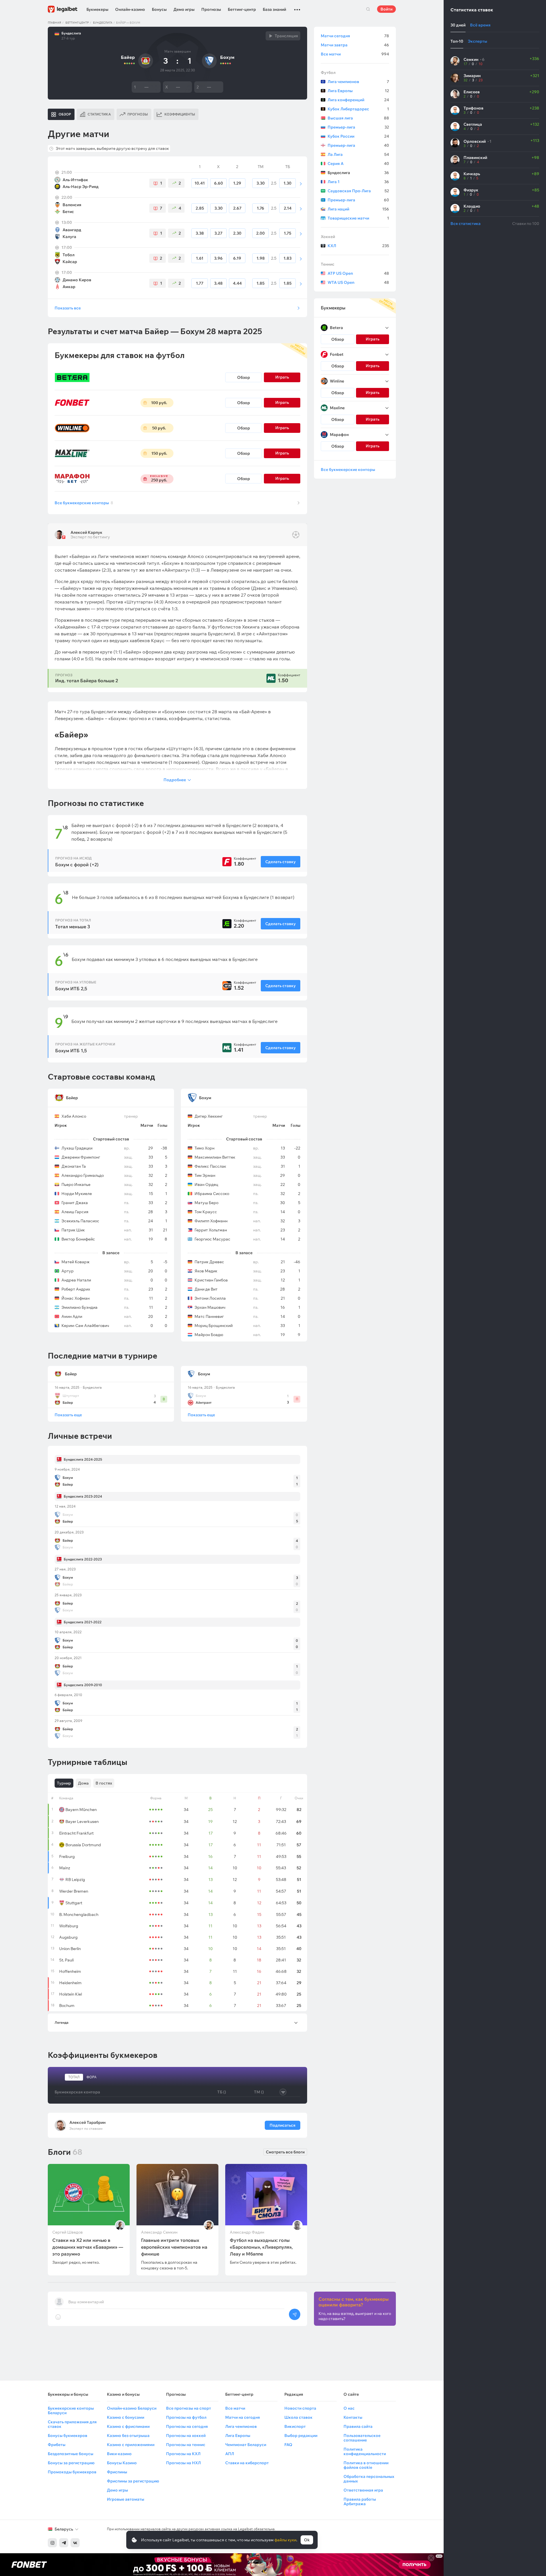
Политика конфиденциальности (365, 2451)
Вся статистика (466, 224)
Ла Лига (358, 154)
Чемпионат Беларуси (246, 2445)
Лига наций (358, 209)
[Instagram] (52, 2543)
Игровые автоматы (126, 2499)
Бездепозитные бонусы (71, 2454)
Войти (386, 9)
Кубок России (358, 136)
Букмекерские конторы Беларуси (71, 2410)
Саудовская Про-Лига (358, 191)
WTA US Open (358, 282)
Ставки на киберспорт (247, 2463)
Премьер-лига (358, 127)
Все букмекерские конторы (84, 503)
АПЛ (230, 2454)
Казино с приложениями (131, 2445)
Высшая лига (358, 118)
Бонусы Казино (122, 2463)
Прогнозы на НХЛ (183, 2463)
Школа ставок (298, 2417)
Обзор (244, 377)
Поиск (368, 9)
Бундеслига (103, 23)
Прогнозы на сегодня (187, 2426)
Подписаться (283, 2125)
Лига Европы (358, 91)
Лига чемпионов (358, 82)
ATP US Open (358, 273)
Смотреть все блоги (285, 2152)
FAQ (288, 2445)
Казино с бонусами (126, 2417)
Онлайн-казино (130, 9)
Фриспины (117, 2472)
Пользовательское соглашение (362, 2438)
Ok (307, 2540)
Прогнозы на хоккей (186, 2436)
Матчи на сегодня (243, 2417)
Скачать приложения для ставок (72, 2424)
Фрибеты (57, 2445)
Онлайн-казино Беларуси (132, 2408)
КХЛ (358, 246)
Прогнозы (211, 9)
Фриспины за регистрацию (133, 2481)
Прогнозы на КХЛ (183, 2454)
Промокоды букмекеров (72, 2472)
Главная (54, 23)
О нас (349, 2408)
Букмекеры (97, 9)
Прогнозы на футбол (186, 2417)
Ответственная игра (363, 2490)
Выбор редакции (301, 2436)
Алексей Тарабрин (87, 2122)
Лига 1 (358, 182)
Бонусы (159, 9)
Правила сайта (358, 2426)
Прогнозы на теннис (186, 2445)
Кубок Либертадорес (358, 109)
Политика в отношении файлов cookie (366, 2465)
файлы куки (285, 2540)
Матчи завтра (355, 45)
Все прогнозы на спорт (189, 2408)
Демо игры (184, 9)
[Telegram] (64, 2543)
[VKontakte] (75, 2543)
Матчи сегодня (355, 36)
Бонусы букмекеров (68, 2436)
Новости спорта (300, 2408)
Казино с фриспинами (128, 2426)
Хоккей (328, 237)
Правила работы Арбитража (360, 2501)
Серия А (358, 164)
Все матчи (355, 54)
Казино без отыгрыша (128, 2436)
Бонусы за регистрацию (71, 2463)
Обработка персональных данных (369, 2479)
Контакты (353, 2417)
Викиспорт (295, 2426)
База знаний (274, 9)
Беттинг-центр (242, 9)
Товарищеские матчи (358, 218)
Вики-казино (119, 2454)
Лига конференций (358, 100)
